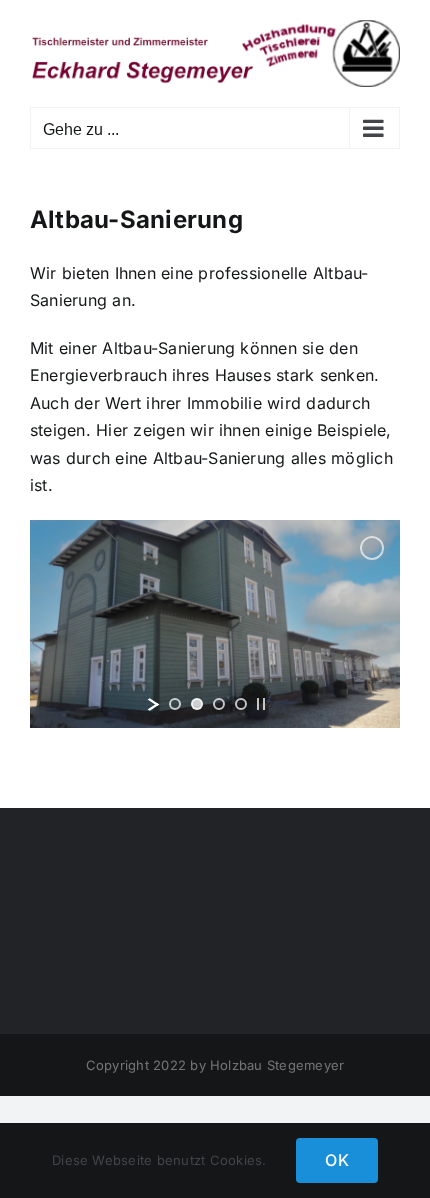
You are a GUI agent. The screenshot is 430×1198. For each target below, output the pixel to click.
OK (336, 1160)
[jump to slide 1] (175, 704)
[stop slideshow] (261, 704)
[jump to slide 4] (241, 704)
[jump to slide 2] (197, 704)
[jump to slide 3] (219, 704)
